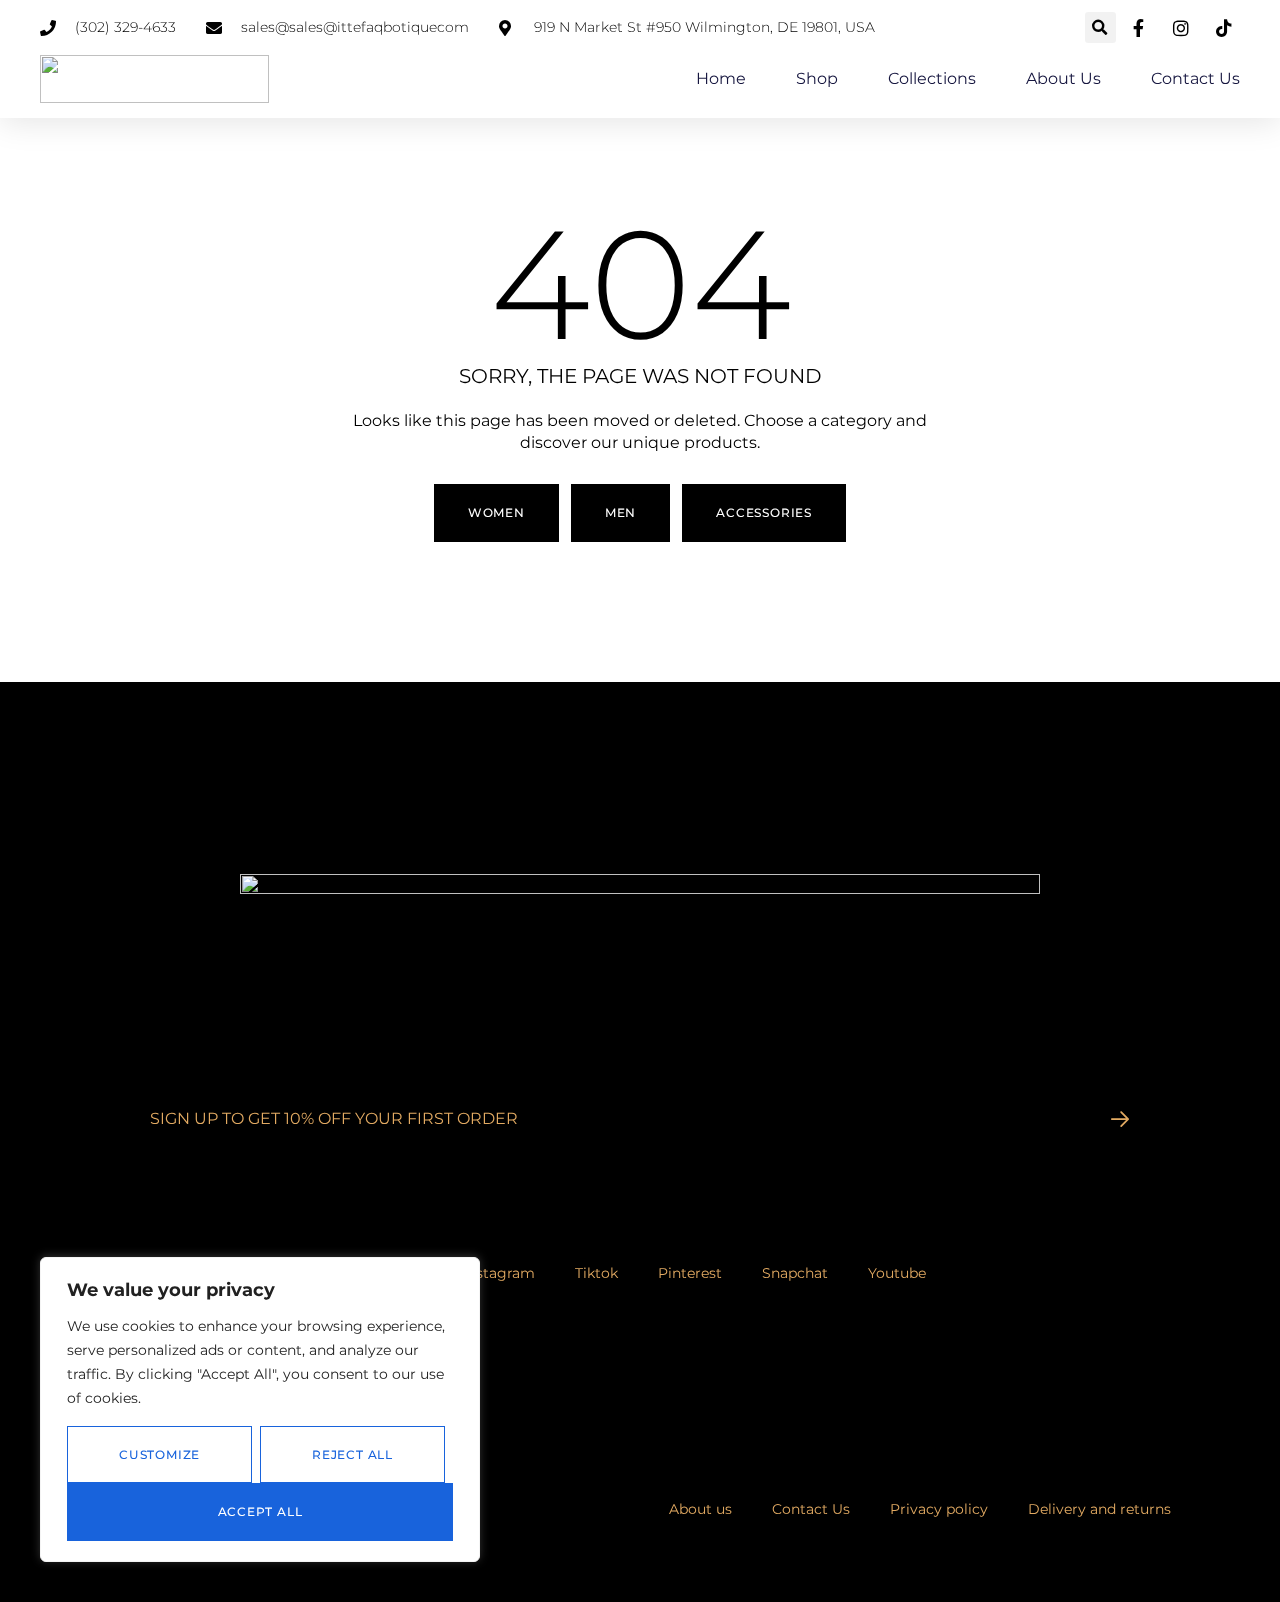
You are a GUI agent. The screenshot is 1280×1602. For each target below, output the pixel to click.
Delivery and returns (1099, 1509)
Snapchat (795, 1273)
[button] (1100, 27)
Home (721, 78)
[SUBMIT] (1120, 1119)
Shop (817, 78)
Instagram (499, 1273)
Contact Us (1195, 78)
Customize (159, 1454)
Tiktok (596, 1273)
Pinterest (690, 1273)
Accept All (260, 1511)
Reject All (352, 1454)
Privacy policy (939, 1509)
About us (1063, 78)
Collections (932, 78)
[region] (260, 1409)
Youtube (897, 1273)
